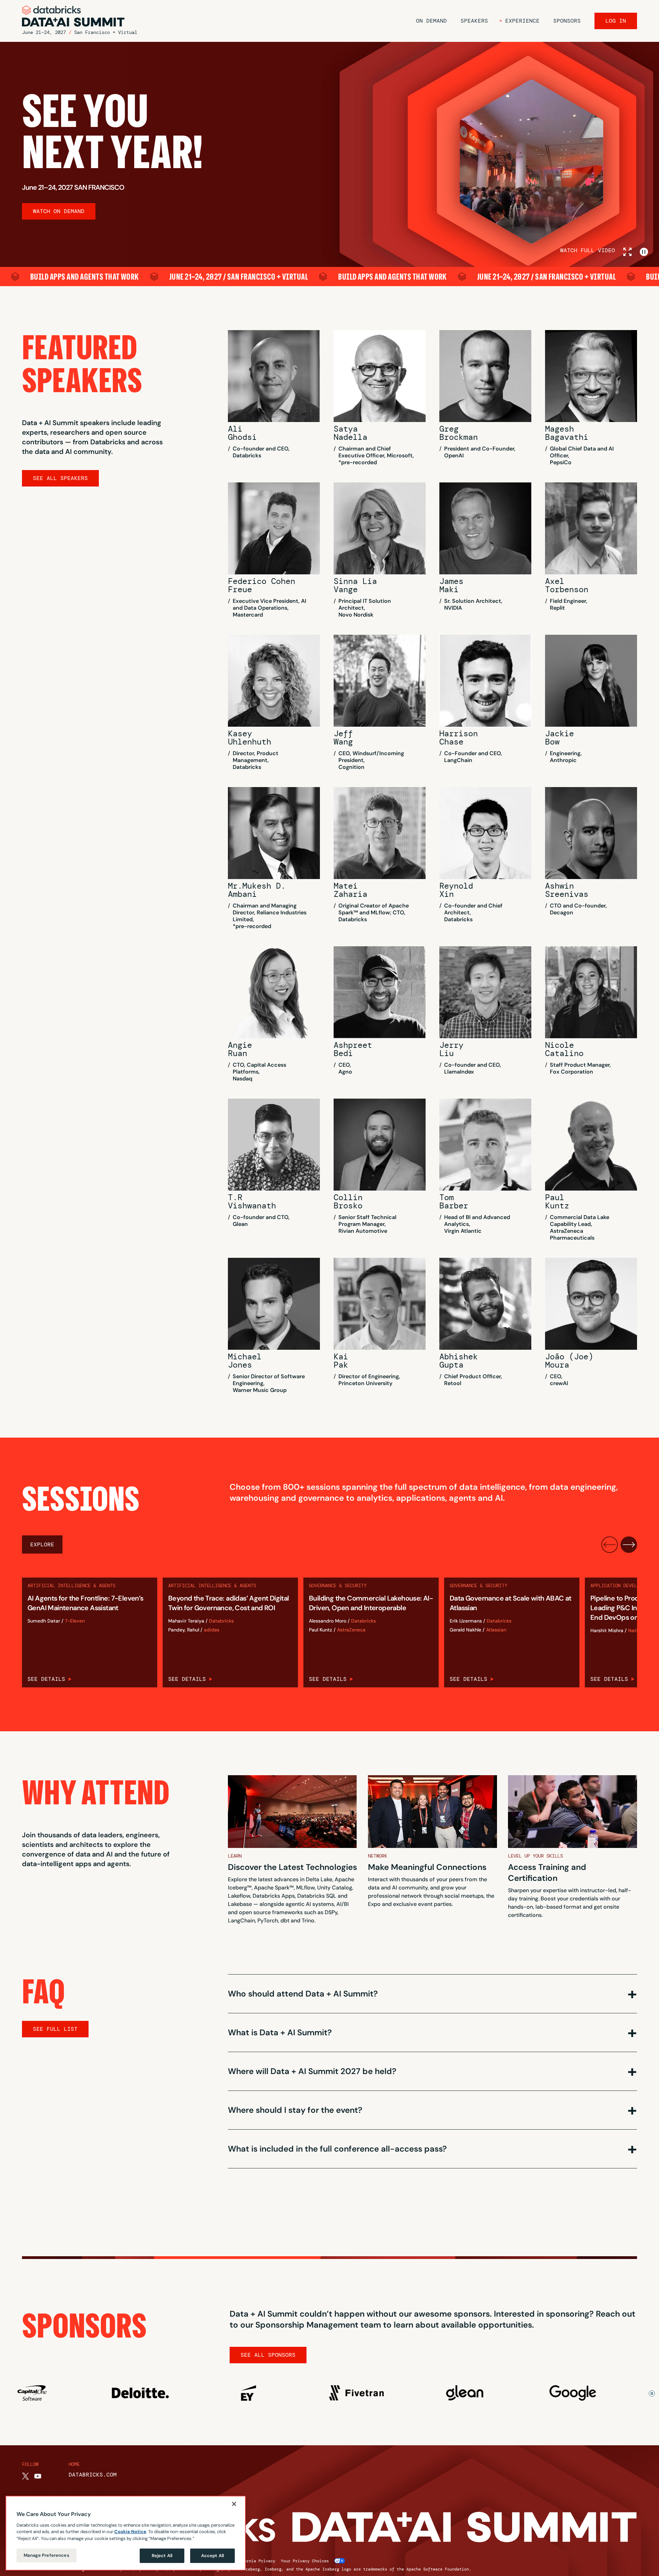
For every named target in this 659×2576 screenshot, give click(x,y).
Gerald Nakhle (465, 1630)
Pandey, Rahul (184, 1630)
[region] (126, 2533)
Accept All (212, 2556)
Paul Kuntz (321, 1630)
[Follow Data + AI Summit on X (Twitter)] (25, 2476)
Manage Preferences (46, 2555)
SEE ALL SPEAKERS (60, 478)
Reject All (162, 2556)
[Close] (234, 2504)
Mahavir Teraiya (186, 1621)
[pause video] (644, 252)
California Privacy (254, 2561)
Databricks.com (93, 2475)
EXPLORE (42, 1544)
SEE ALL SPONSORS (268, 2355)
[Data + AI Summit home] (73, 16)
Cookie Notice (130, 2532)
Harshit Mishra (607, 1631)
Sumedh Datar (44, 1621)
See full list (55, 2029)
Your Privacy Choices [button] (305, 2561)
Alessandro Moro (328, 1621)
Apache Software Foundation (438, 2569)
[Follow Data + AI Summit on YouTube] (38, 2476)
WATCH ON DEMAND (59, 211)
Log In (616, 21)
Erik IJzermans (466, 1621)
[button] (519, 21)
